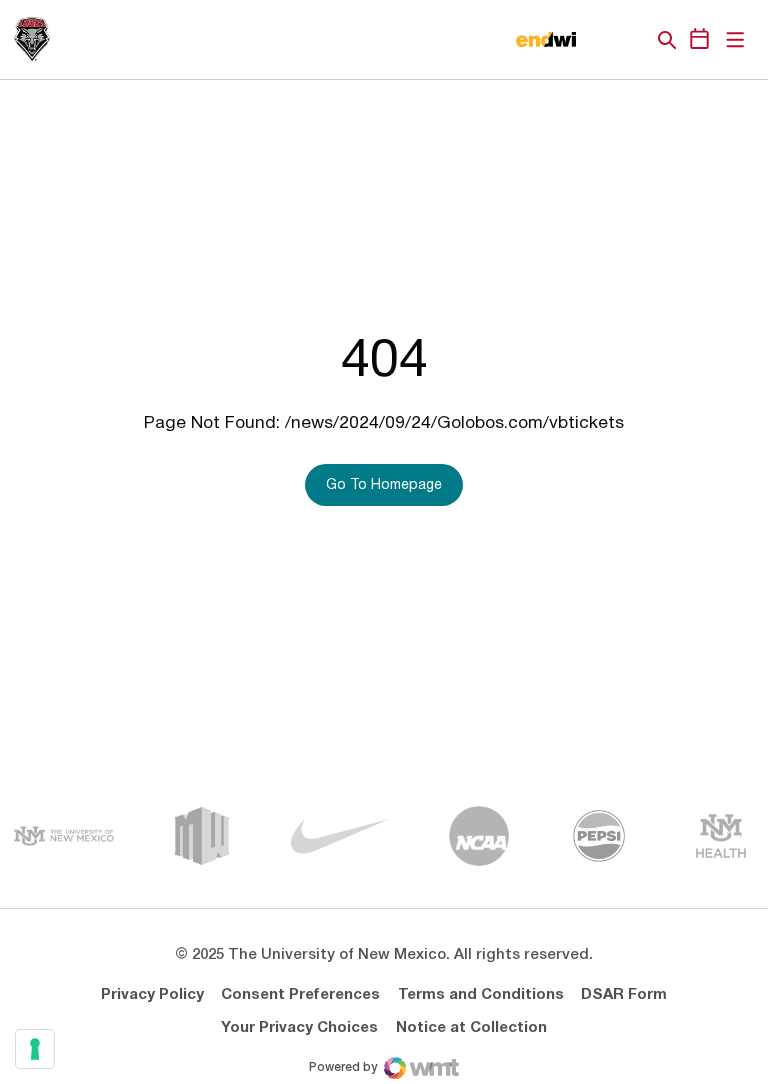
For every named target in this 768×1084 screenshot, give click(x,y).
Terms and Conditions (481, 995)
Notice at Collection (471, 1028)
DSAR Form (624, 995)
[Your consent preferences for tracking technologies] (35, 1049)
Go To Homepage (384, 485)
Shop (633, 40)
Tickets (598, 40)
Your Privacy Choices (299, 1028)
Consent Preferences (300, 995)
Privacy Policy (152, 995)
